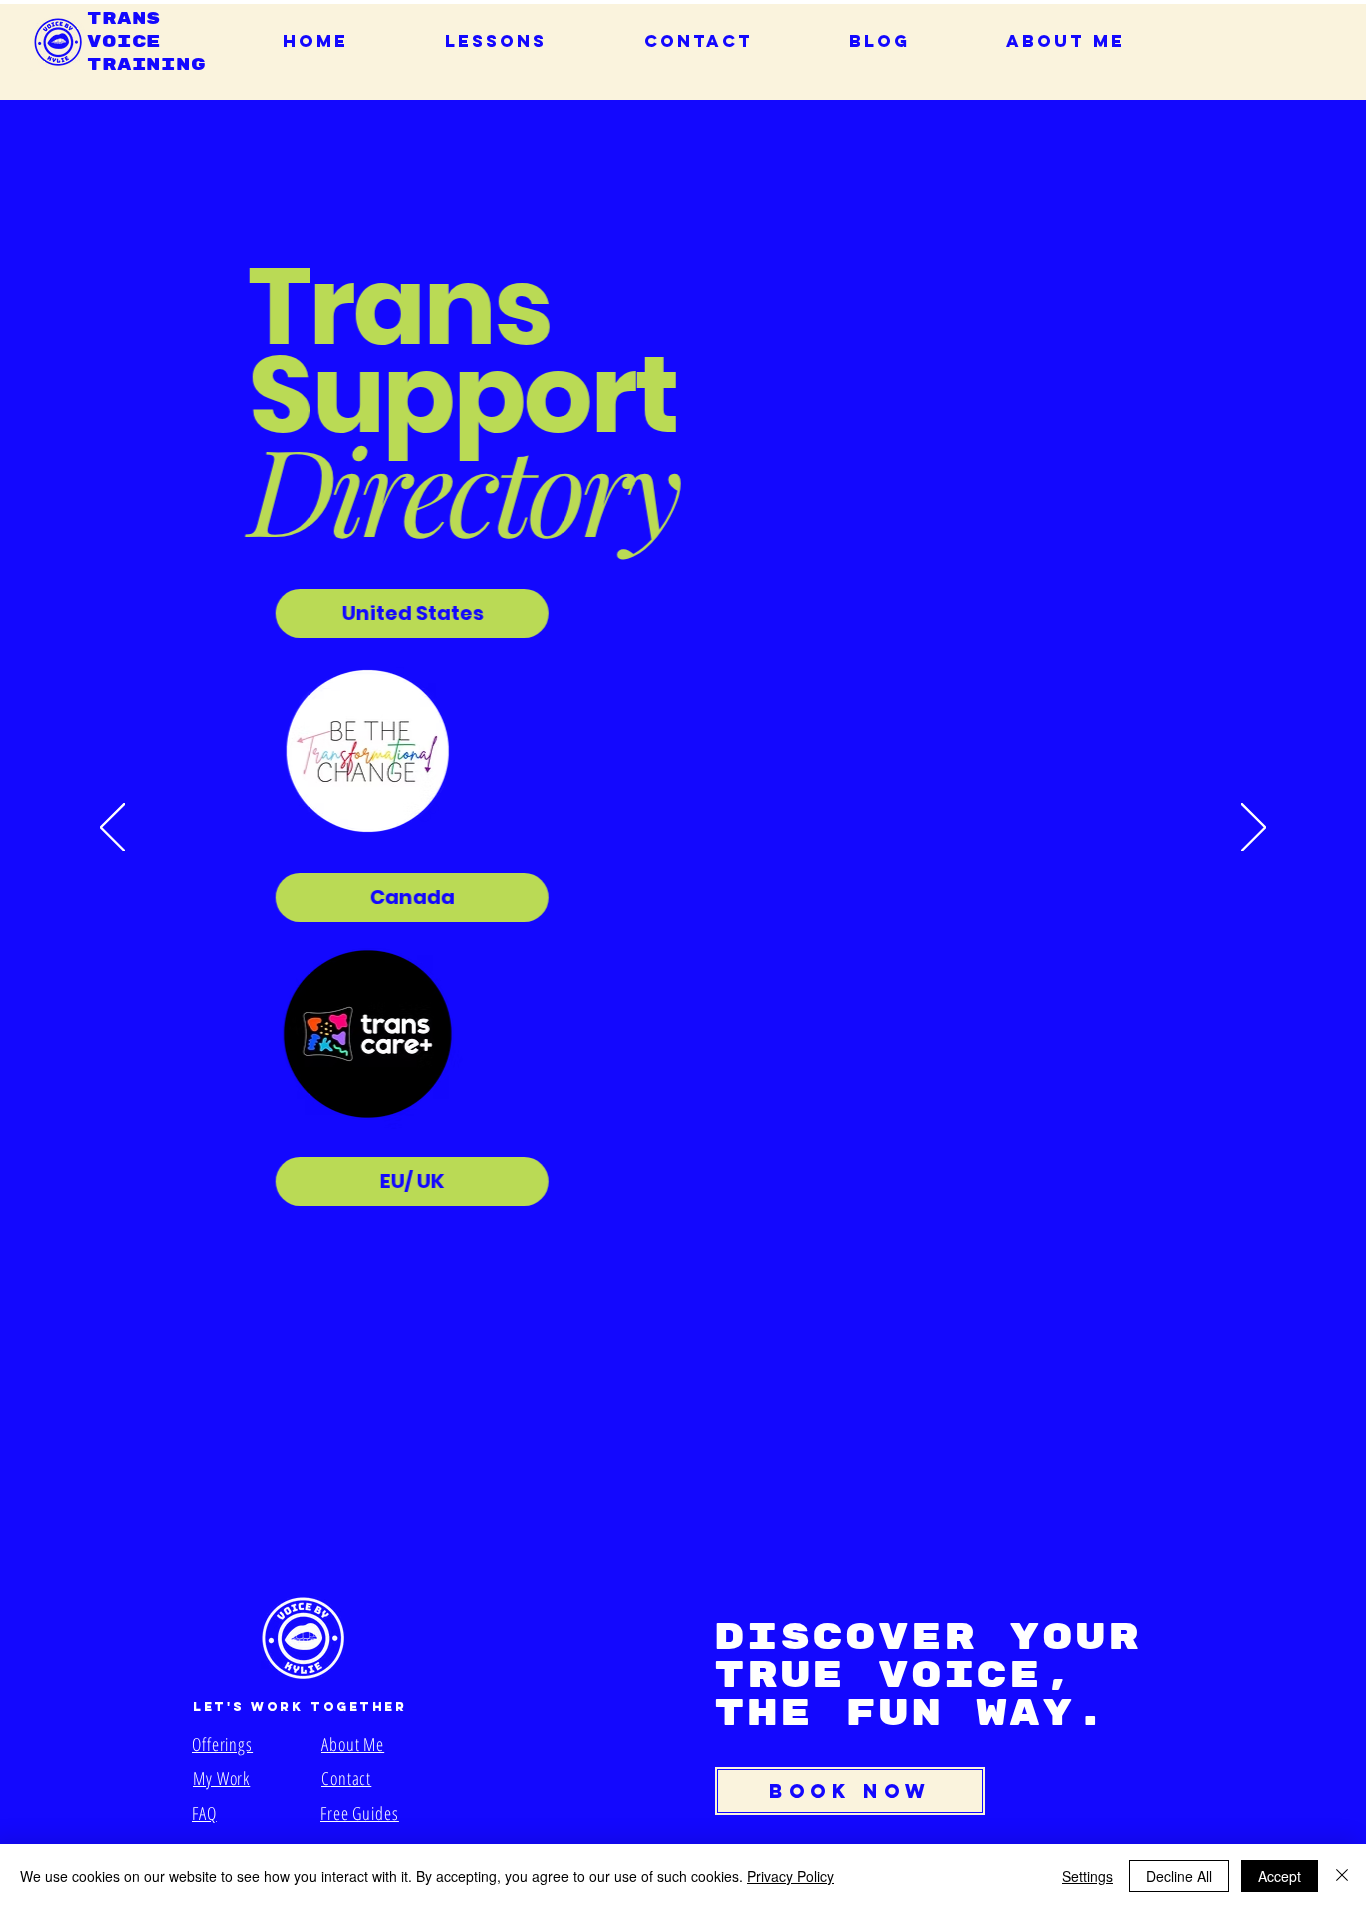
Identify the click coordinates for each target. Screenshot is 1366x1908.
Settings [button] (1087, 1876)
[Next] (1253, 829)
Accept (1279, 1876)
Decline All (1179, 1876)
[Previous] (112, 829)
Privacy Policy (790, 1876)
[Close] (1342, 1876)
